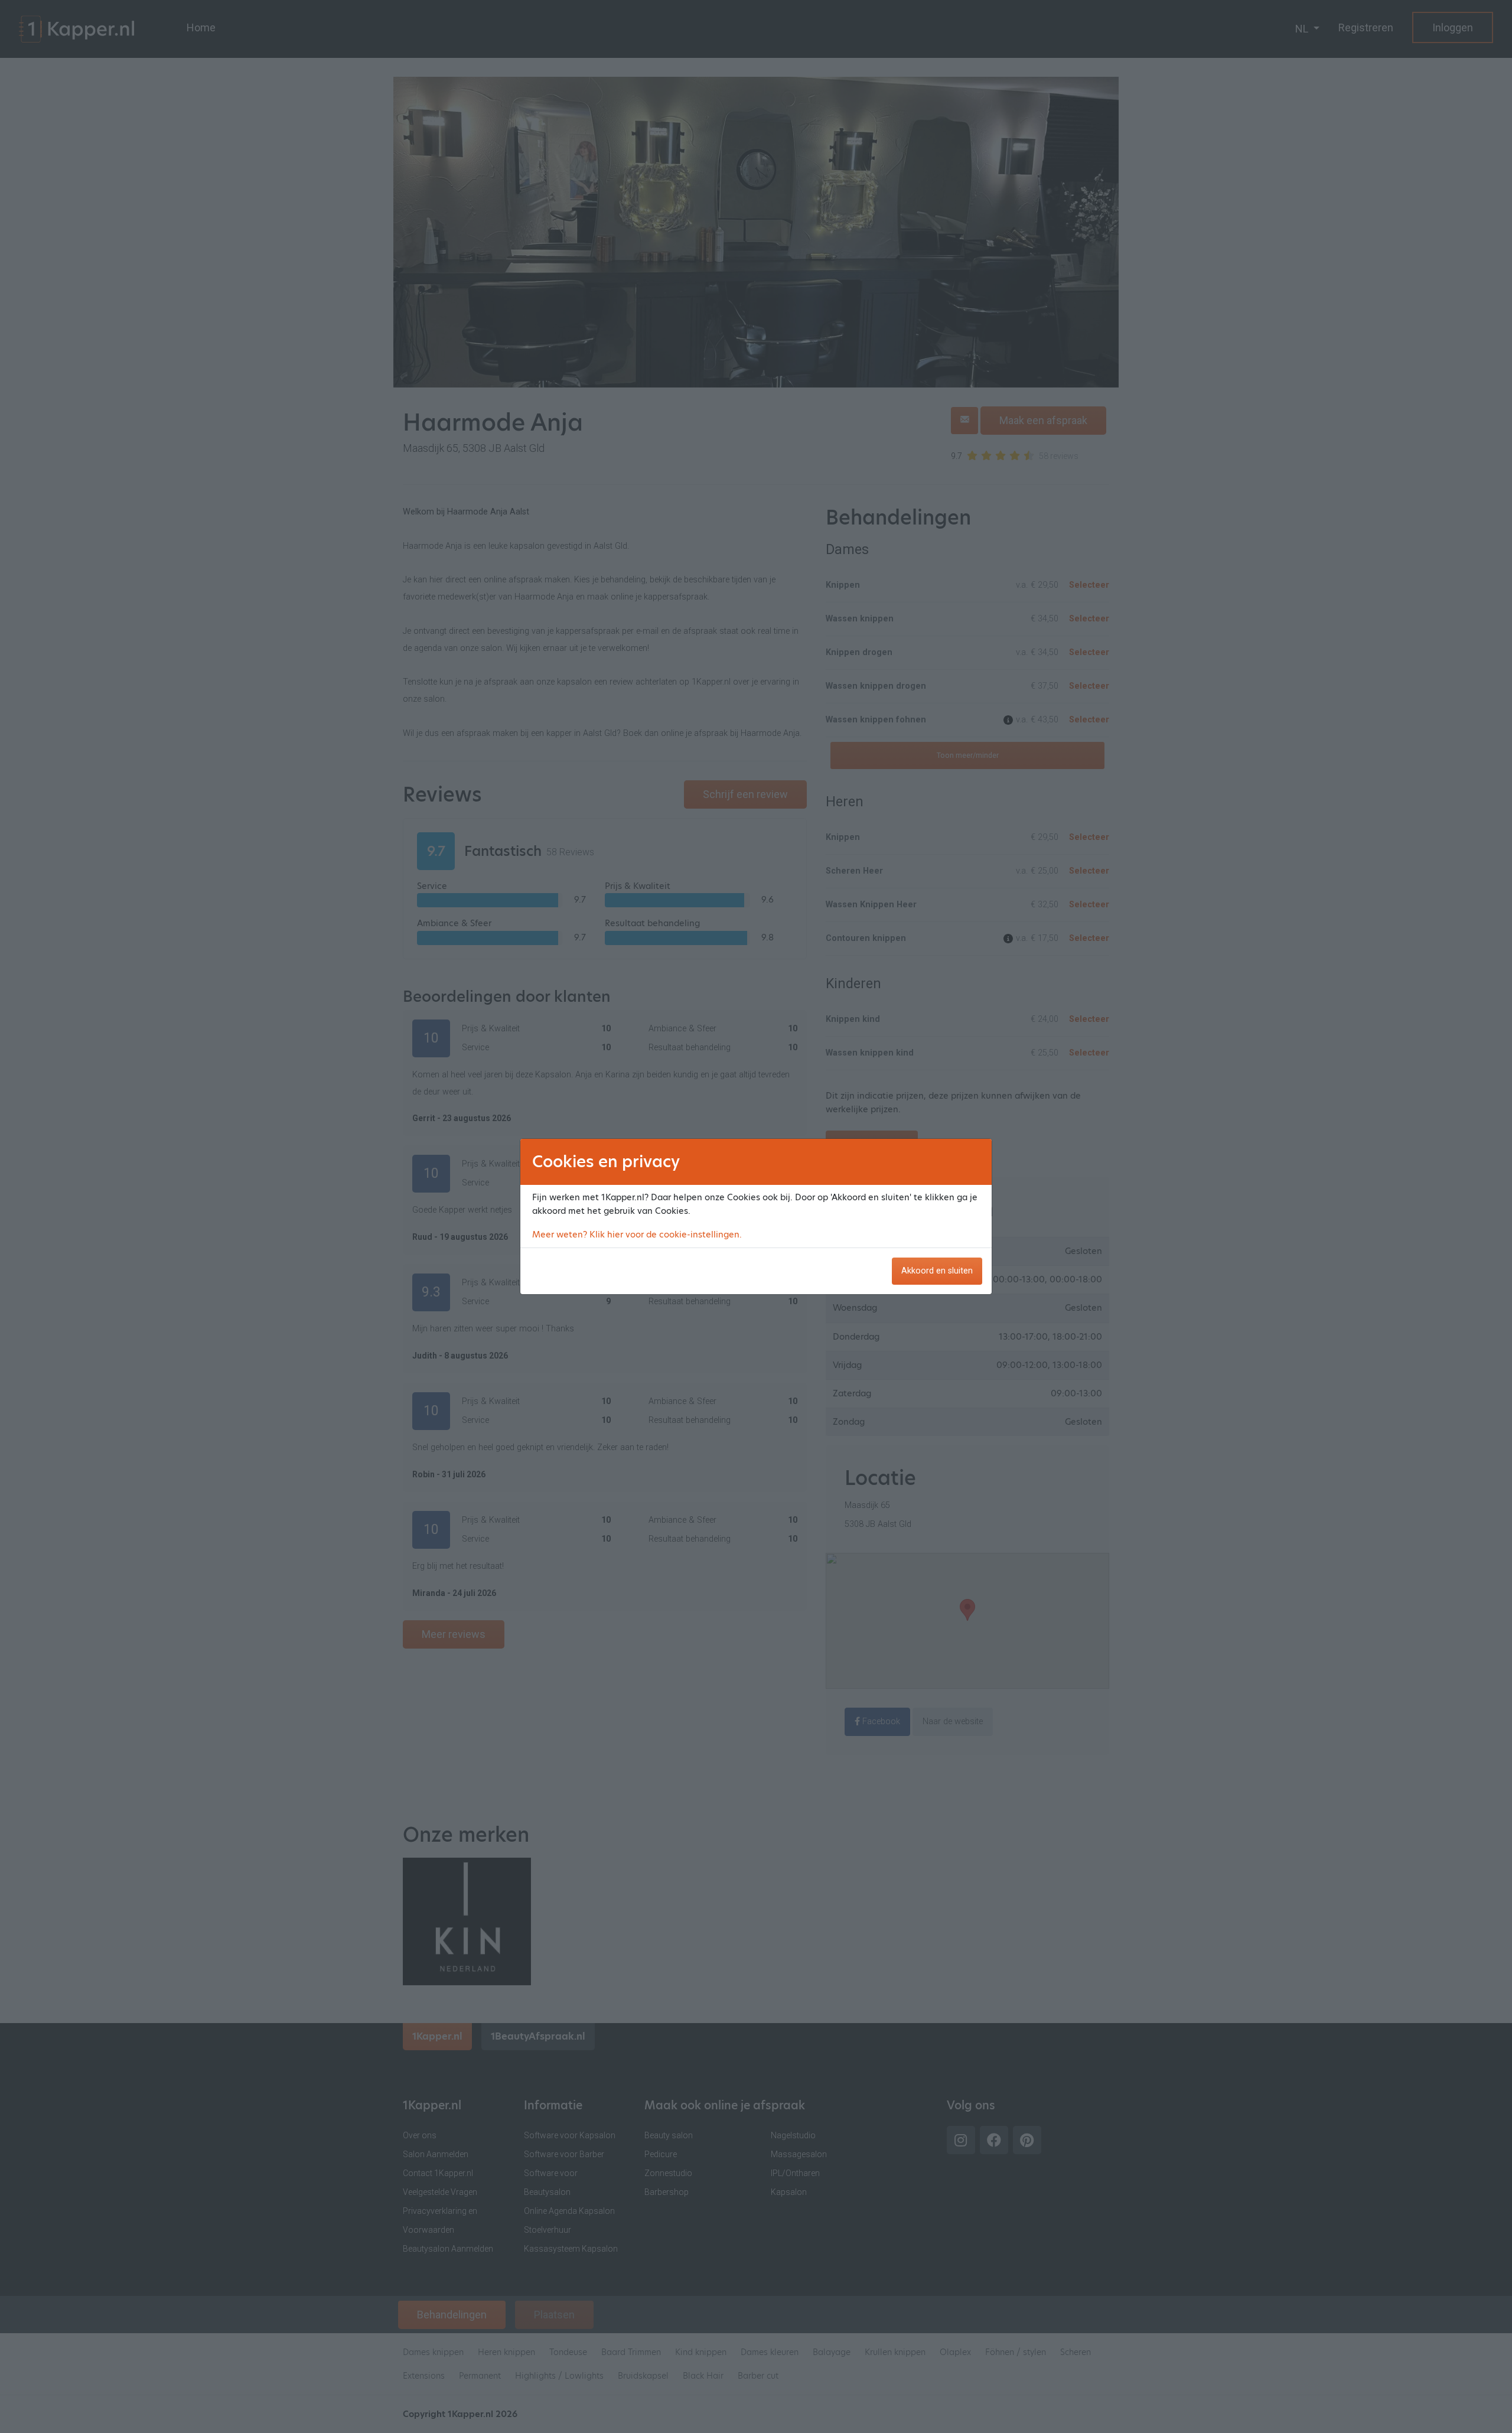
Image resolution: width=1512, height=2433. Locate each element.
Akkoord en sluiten (937, 1271)
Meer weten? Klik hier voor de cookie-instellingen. (637, 1235)
